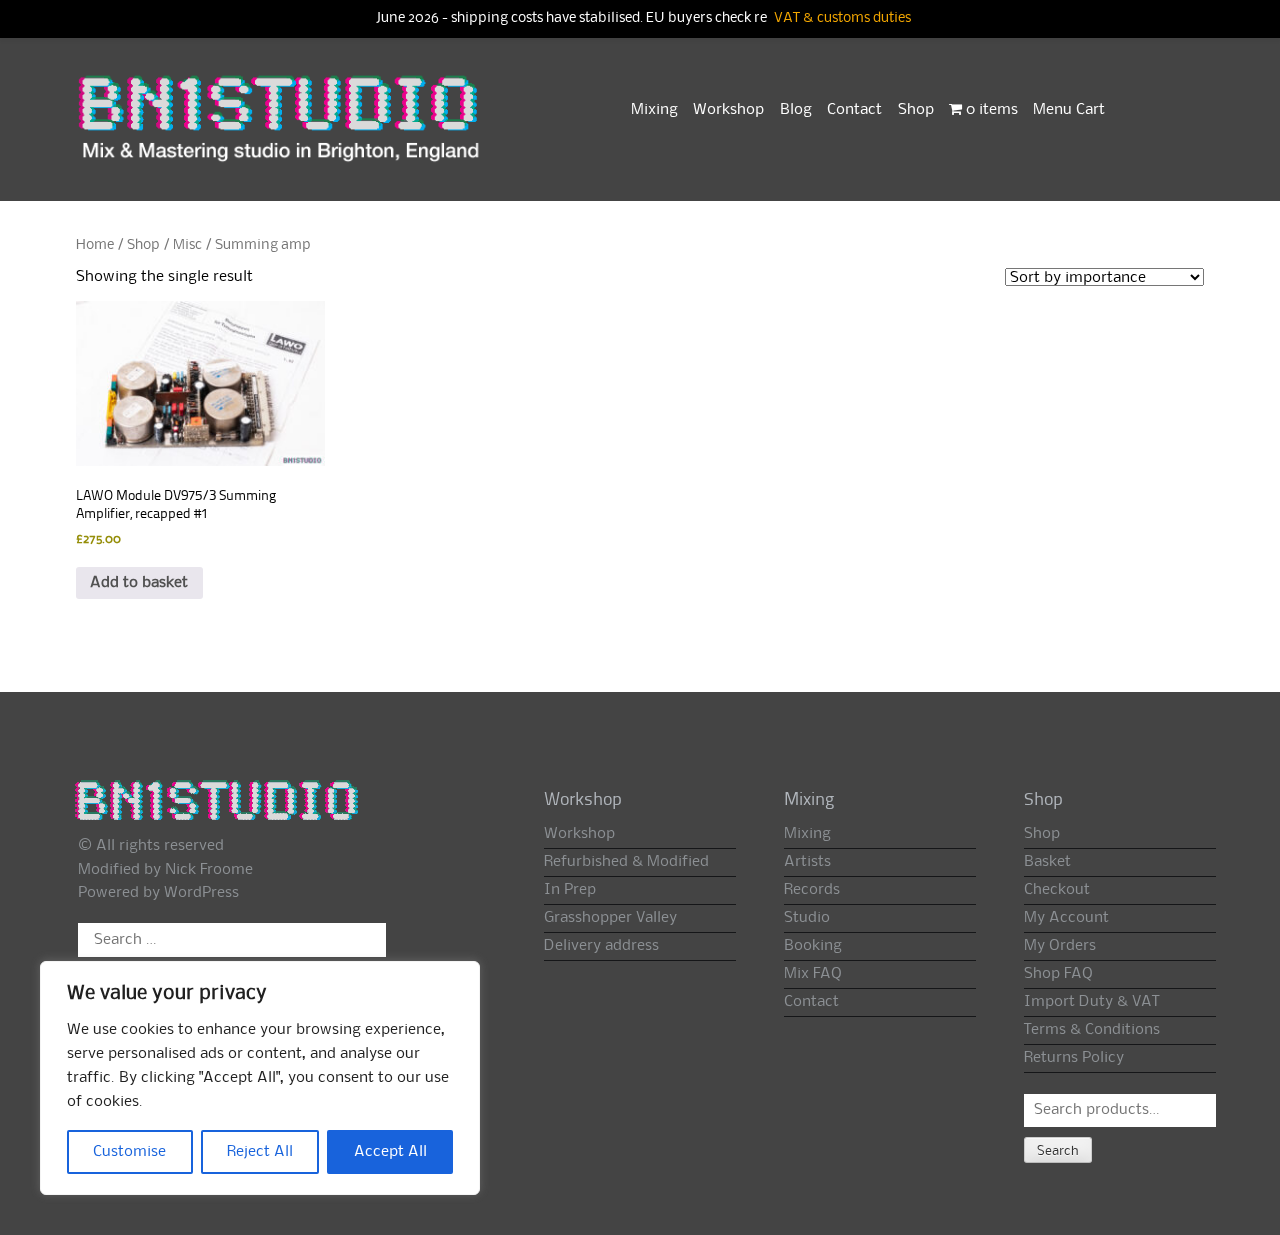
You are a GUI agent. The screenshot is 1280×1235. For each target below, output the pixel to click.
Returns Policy (1074, 1058)
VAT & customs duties (842, 18)
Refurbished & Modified (626, 862)
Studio (807, 918)
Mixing (654, 110)
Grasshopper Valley (610, 918)
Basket (1047, 862)
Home (95, 245)
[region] (260, 1078)
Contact (854, 110)
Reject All (260, 1152)
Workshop (728, 110)
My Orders (1060, 946)
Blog (796, 110)
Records (812, 890)
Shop (916, 110)
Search (1058, 1151)
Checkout (1057, 890)
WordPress (201, 893)
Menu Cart (1069, 110)
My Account (1066, 918)
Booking (813, 946)
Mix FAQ (813, 974)
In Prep (570, 890)
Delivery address (601, 946)
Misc (187, 245)
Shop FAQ (1058, 974)
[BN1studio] (281, 131)
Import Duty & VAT (1091, 1002)
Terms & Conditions (1092, 1030)
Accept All (390, 1152)
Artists (807, 862)
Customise (129, 1152)
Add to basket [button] (139, 583)
